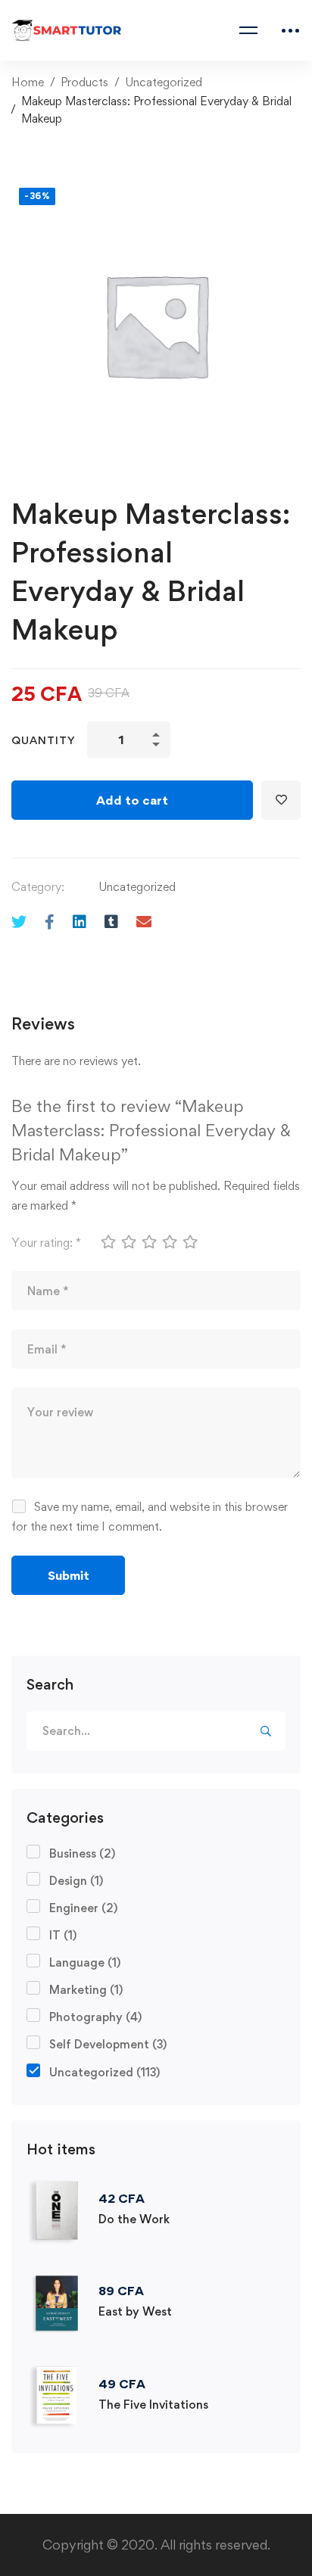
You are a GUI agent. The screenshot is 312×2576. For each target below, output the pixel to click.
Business (82, 1853)
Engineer (83, 1908)
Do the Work (134, 2219)
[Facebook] (50, 922)
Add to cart (132, 800)
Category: (38, 887)
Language (85, 1962)
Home (28, 82)
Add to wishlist (281, 800)
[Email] (144, 922)
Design (76, 1881)
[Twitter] (19, 922)
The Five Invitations (153, 2405)
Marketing (86, 1990)
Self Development (108, 2044)
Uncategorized (164, 82)
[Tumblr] (111, 922)
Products (84, 82)
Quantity (44, 740)
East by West (135, 2311)
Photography (95, 2017)
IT (63, 1935)
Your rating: (46, 1243)
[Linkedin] (80, 922)
